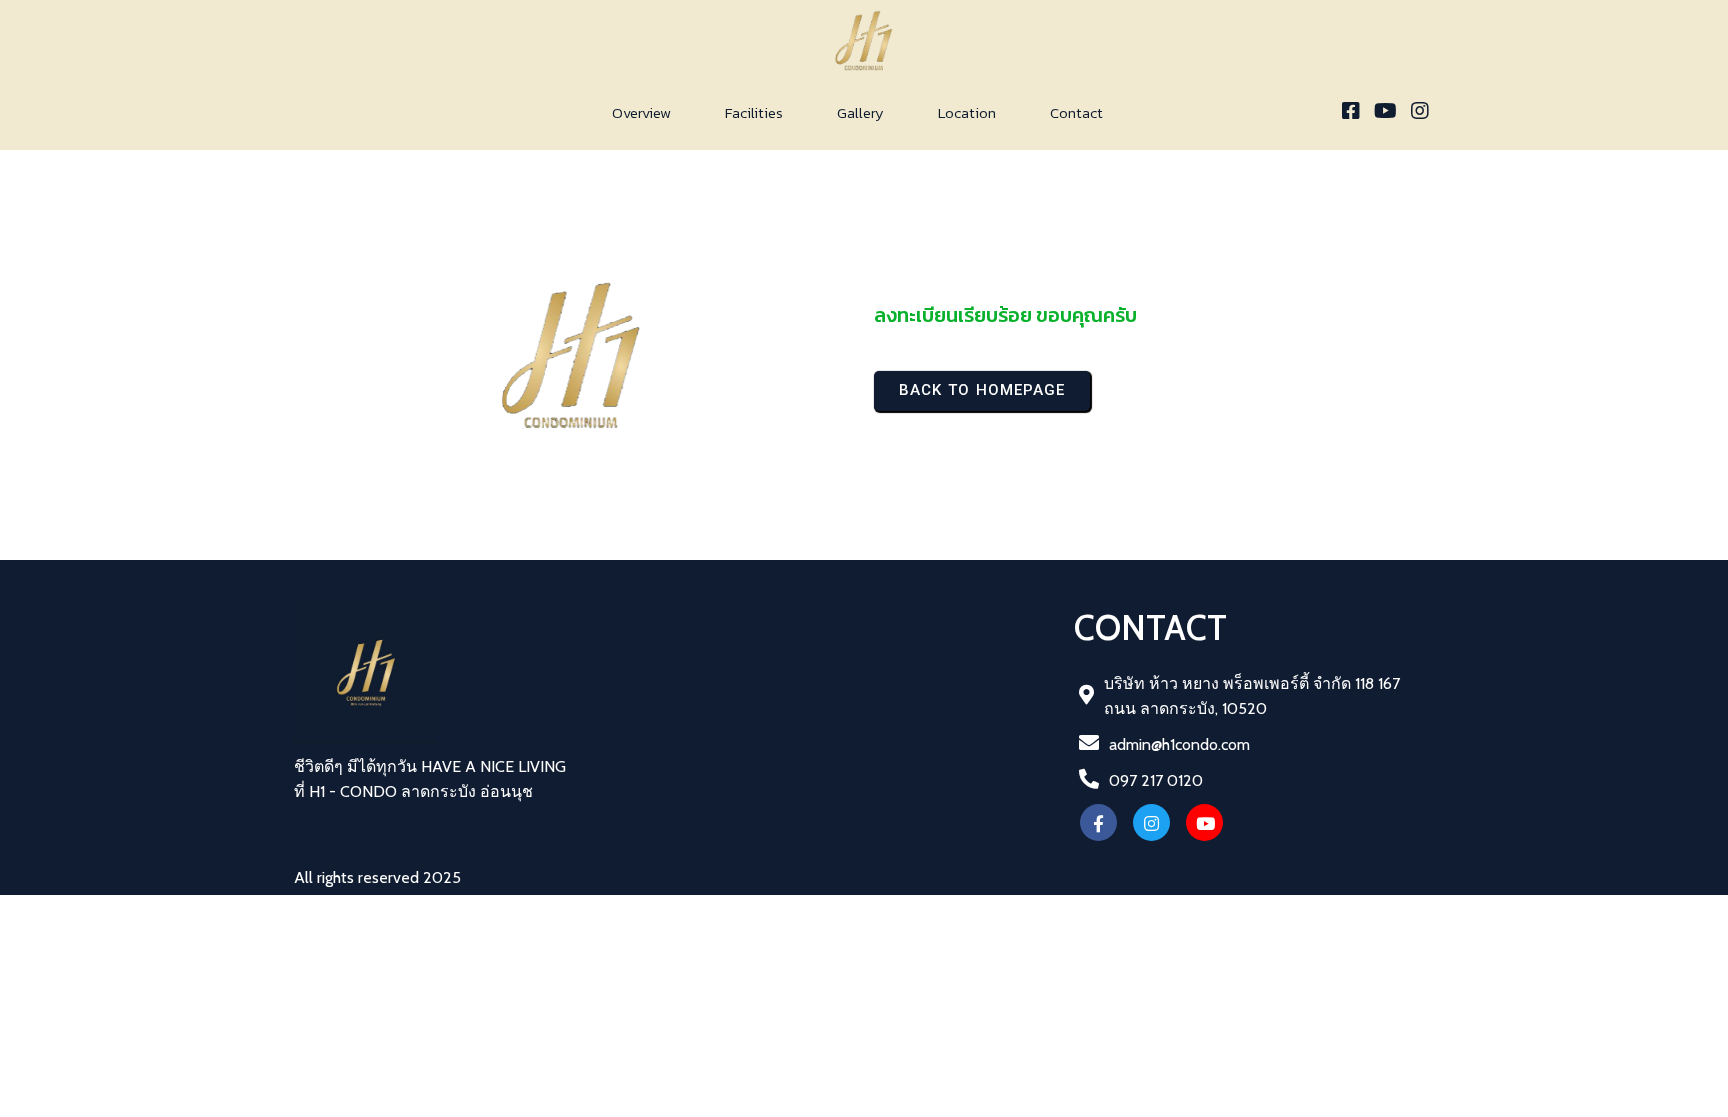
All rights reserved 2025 (377, 877)
